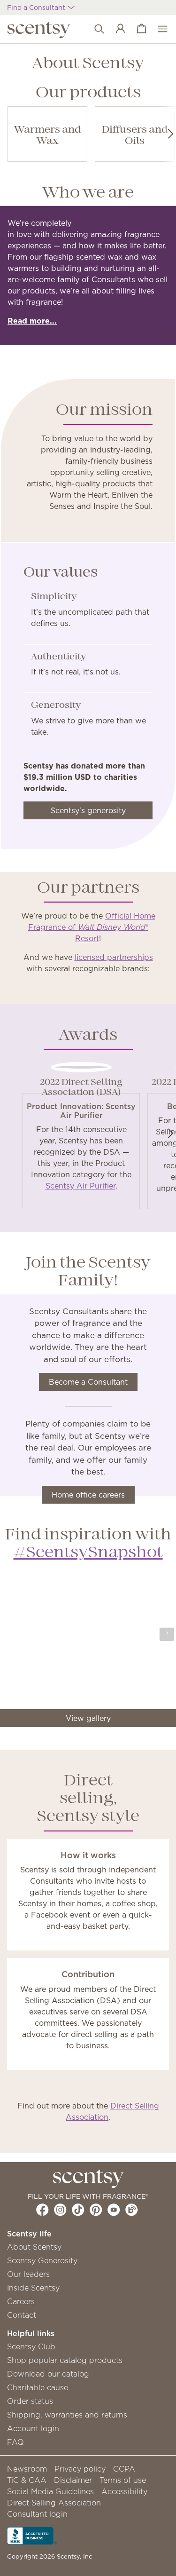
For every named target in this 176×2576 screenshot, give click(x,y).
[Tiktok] (78, 2210)
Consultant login (37, 2514)
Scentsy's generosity (88, 810)
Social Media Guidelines (50, 2491)
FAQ (15, 2442)
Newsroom (27, 2469)
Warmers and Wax (48, 136)
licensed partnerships (114, 957)
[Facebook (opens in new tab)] (42, 2210)
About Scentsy (34, 2247)
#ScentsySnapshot (88, 1553)
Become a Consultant (88, 1382)
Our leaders (28, 2274)
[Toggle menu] (158, 29)
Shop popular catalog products (65, 2360)
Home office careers (88, 1495)
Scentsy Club (31, 2346)
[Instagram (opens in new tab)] (60, 2210)
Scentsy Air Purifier (80, 1186)
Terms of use (123, 2480)
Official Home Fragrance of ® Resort (92, 927)
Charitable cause (38, 2387)
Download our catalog (48, 2374)
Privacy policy (80, 2469)
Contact (22, 2315)
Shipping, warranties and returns (67, 2415)
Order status (30, 2401)
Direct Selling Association (54, 2503)
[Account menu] (116, 29)
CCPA (124, 2469)
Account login (33, 2428)
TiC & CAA (27, 2480)
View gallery (88, 1718)
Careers (21, 2301)
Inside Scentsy (33, 2288)
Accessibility (124, 2491)
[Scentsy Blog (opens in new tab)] (132, 2210)
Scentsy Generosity (42, 2260)
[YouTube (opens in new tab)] (114, 2210)
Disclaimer (73, 2480)
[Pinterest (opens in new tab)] (96, 2210)
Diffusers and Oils (135, 136)
